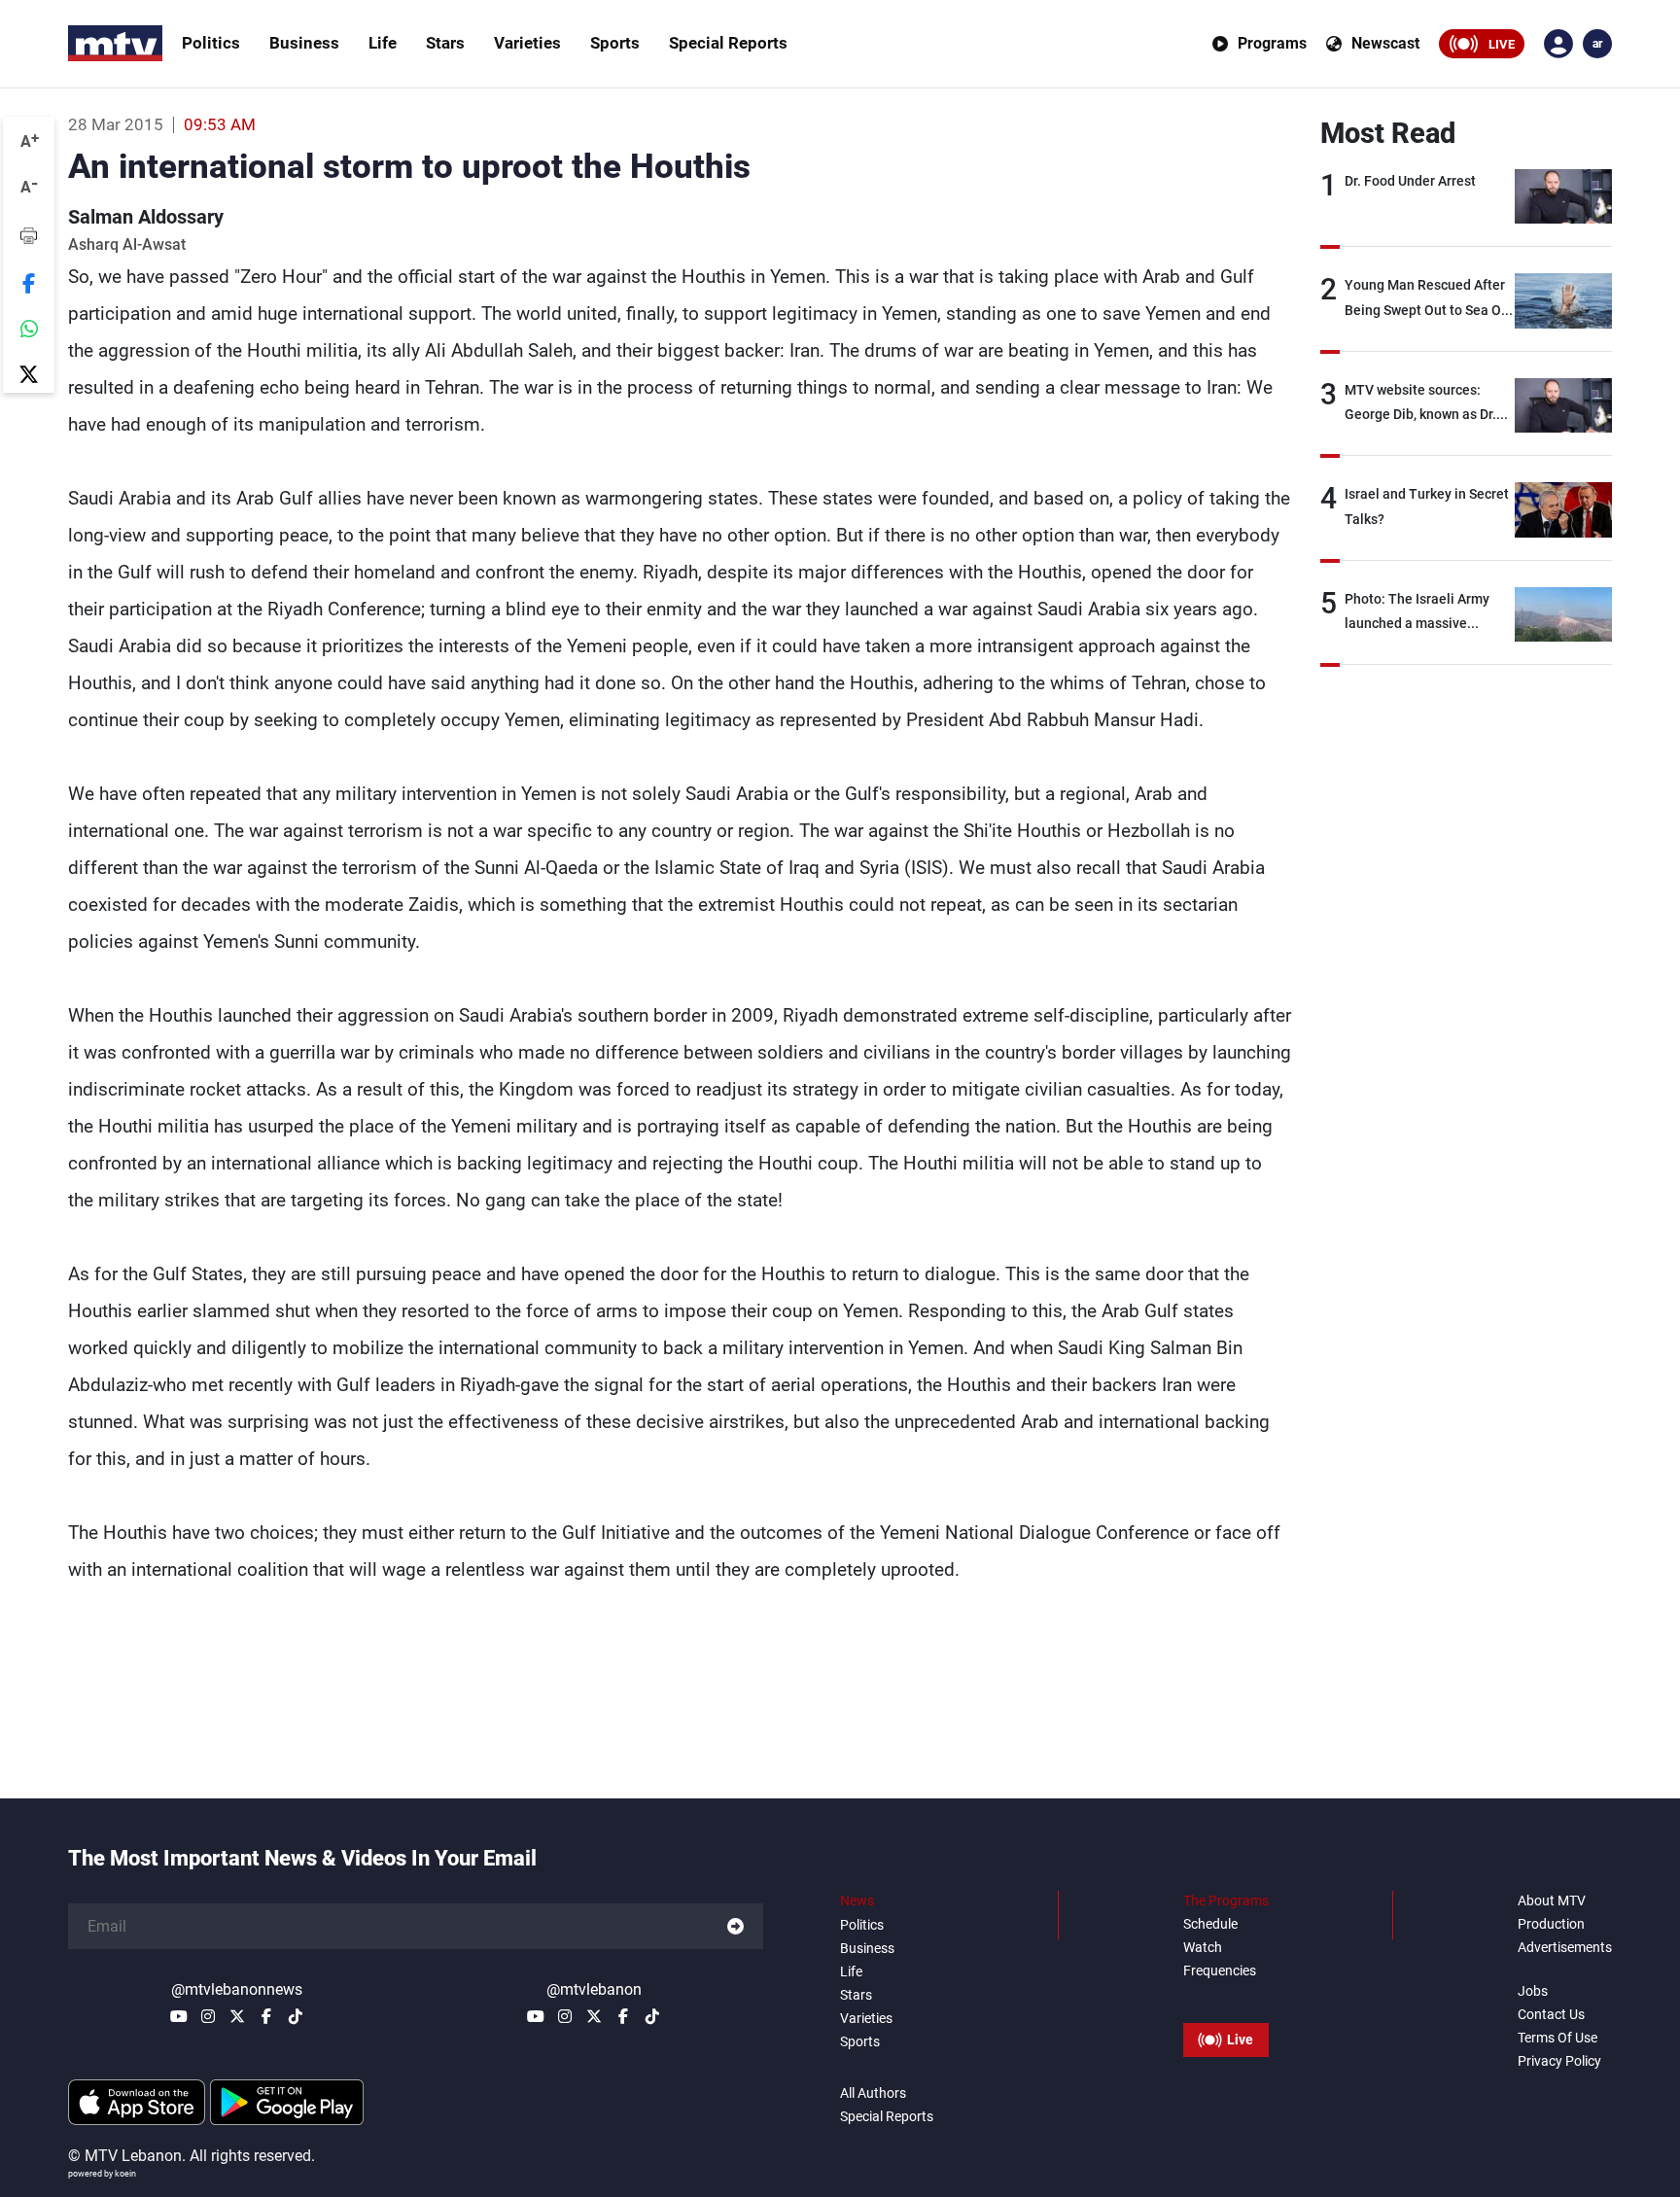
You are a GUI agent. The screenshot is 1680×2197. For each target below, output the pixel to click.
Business (304, 43)
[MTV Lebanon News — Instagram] (208, 2016)
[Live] (1226, 1996)
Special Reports (728, 43)
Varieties (527, 43)
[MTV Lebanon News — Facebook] (266, 2016)
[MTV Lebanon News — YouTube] (179, 2016)
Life (383, 43)
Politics (211, 43)
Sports (615, 43)
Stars (445, 43)
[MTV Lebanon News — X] (237, 2016)
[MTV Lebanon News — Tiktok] (296, 2016)
